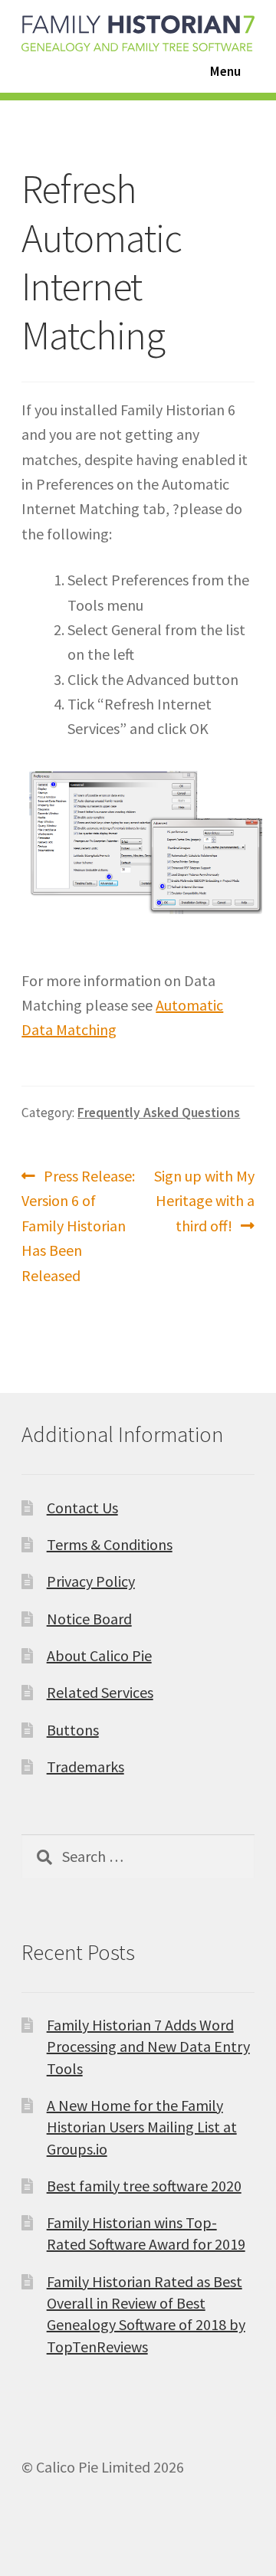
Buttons (73, 1730)
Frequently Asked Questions (159, 1113)
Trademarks (85, 1766)
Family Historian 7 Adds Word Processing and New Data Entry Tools (148, 2047)
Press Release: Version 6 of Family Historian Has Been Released (78, 1225)
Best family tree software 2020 (144, 2186)
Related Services (100, 1692)
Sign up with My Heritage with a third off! (204, 1200)
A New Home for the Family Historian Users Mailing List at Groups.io (142, 2127)
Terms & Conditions (110, 1544)
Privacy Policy (91, 1581)
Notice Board (89, 1619)
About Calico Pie (99, 1655)
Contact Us (82, 1508)
